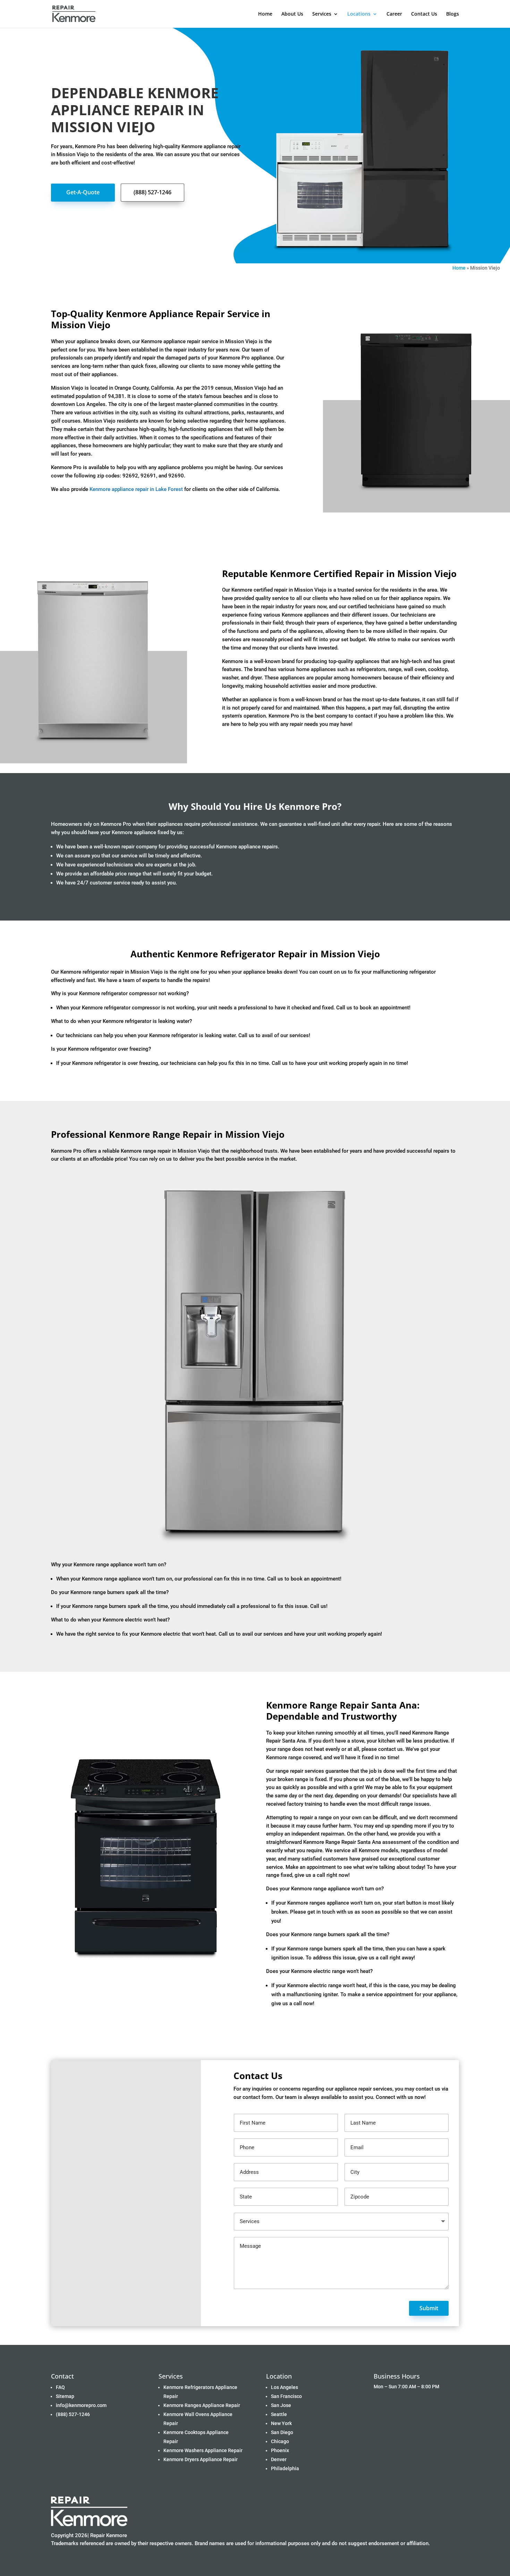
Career (394, 14)
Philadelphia (285, 2468)
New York (281, 2423)
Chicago (280, 2441)
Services (322, 14)
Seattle (279, 2414)
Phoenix (280, 2450)
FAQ (60, 2387)
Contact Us (424, 14)
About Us (292, 14)
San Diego (282, 2432)
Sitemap (65, 2396)
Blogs (453, 14)
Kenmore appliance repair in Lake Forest (136, 489)
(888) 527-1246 (152, 192)
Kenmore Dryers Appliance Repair (201, 2459)
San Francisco (286, 2396)
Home (265, 14)
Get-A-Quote (83, 192)
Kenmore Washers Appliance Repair (203, 2450)
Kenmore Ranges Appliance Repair (202, 2405)
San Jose (281, 2405)
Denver (279, 2459)
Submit (429, 2308)
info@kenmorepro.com (81, 2405)
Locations (359, 14)
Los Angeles (284, 2387)
